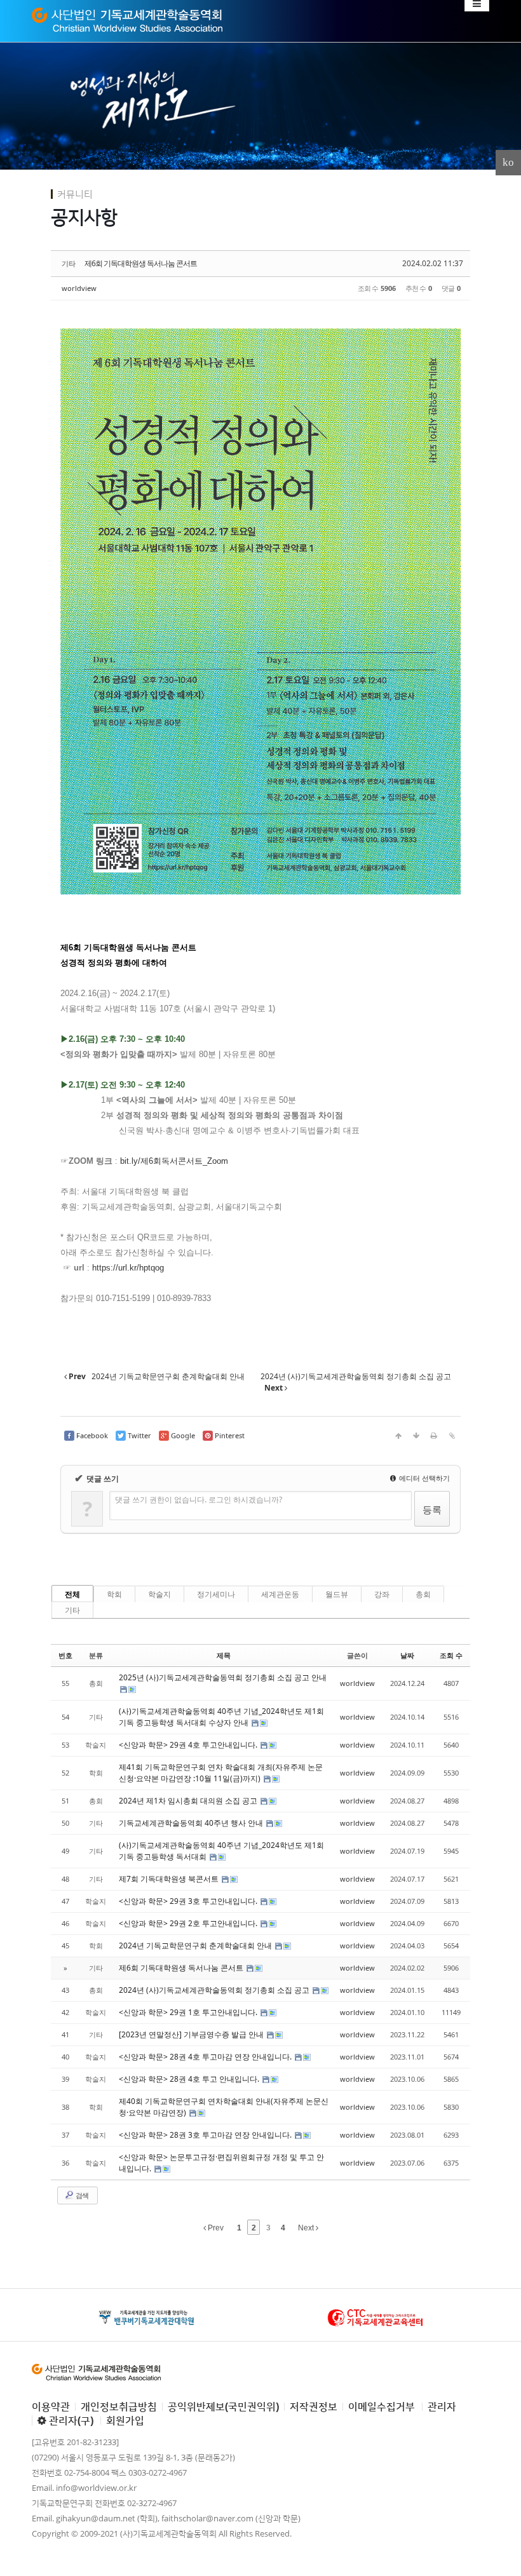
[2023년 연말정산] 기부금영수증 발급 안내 (192, 2034)
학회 (114, 1594)
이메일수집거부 (382, 2406)
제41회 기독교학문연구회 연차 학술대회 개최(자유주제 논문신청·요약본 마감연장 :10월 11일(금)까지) (221, 1773)
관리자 (442, 2406)
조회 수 (451, 1655)
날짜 (407, 1655)
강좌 (382, 1594)
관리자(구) (70, 2420)
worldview (79, 288)
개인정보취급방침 (119, 2406)
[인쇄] (434, 1436)
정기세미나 (216, 1594)
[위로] (398, 1436)
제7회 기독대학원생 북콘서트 (170, 1879)
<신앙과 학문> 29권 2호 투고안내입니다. (189, 1923)
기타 (72, 1610)
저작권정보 (314, 2406)
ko (508, 162)
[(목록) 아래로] (416, 1436)
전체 (72, 1594)
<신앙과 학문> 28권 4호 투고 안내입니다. (190, 2079)
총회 (423, 1594)
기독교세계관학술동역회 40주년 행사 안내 (192, 1823)
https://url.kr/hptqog (128, 1268)
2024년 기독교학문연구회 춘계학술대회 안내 (196, 1945)
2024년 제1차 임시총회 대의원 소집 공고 (189, 1801)
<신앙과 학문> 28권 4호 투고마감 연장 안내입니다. (206, 2057)
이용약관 (51, 2406)
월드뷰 (337, 1594)
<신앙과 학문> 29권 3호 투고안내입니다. (189, 1901)
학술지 (159, 1594)
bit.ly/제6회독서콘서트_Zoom (174, 1161)
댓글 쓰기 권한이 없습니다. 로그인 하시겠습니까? (199, 1500)
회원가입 (125, 2420)
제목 (224, 1655)
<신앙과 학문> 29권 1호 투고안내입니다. (189, 2012)
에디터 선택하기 (423, 1478)
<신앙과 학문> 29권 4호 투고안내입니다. (189, 1745)
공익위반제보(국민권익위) (223, 2406)
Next (307, 2228)
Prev (215, 2228)
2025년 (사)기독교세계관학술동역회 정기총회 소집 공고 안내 (223, 1677)
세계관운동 (280, 1594)
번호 (65, 1655)
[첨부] (452, 1436)
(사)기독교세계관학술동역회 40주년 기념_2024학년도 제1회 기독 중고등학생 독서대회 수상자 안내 (221, 1717)
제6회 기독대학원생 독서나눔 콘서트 (141, 263)
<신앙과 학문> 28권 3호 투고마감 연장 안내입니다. (206, 2135)
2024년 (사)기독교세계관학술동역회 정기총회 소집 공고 (215, 1990)
